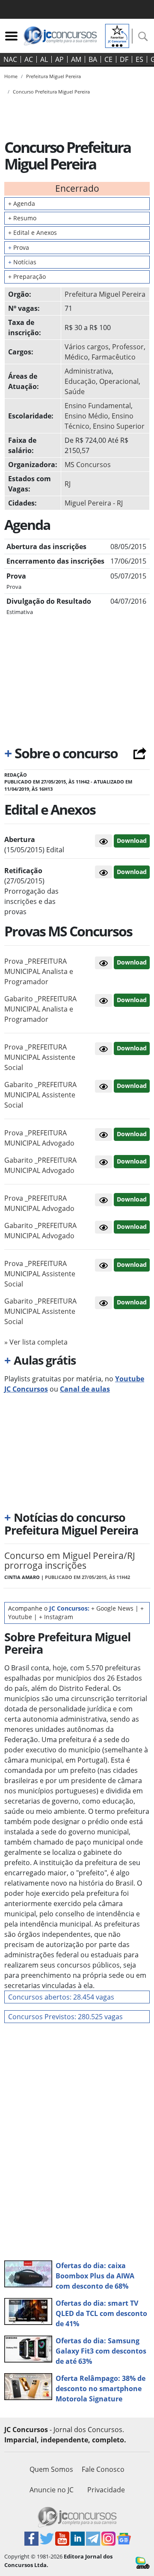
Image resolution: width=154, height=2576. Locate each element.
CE (108, 59)
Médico (76, 357)
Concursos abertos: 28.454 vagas (61, 1997)
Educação (80, 381)
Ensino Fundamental (98, 406)
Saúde (75, 392)
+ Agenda (22, 203)
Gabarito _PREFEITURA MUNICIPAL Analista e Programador (40, 1009)
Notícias (22, 262)
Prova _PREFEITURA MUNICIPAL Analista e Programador (39, 971)
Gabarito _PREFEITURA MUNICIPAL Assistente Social (40, 1095)
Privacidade (106, 2490)
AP (59, 59)
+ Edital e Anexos (33, 232)
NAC (10, 59)
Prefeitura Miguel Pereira (105, 294)
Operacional (119, 381)
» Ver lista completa (36, 1342)
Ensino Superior (119, 426)
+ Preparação (27, 276)
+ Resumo (22, 218)
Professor (128, 347)
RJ (68, 484)
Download (132, 841)
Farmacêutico (114, 357)
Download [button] (132, 962)
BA (93, 59)
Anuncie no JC (52, 2490)
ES (139, 59)
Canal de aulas (85, 1389)
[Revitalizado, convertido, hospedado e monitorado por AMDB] (143, 2562)
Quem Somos (51, 2469)
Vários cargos (87, 347)
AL (44, 59)
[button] (104, 841)
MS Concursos (88, 465)
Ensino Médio (86, 416)
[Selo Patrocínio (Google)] (117, 35)
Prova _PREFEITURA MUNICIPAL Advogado (39, 1138)
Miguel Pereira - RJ (94, 503)
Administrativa (88, 371)
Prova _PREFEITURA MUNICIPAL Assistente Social (40, 1057)
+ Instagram (56, 1617)
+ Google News (112, 1608)
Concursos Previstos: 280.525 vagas (65, 2017)
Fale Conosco (103, 2469)
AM (76, 59)
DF (124, 59)
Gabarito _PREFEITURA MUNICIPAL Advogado (40, 1165)
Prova (19, 247)
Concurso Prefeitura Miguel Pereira (51, 92)
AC (29, 59)
